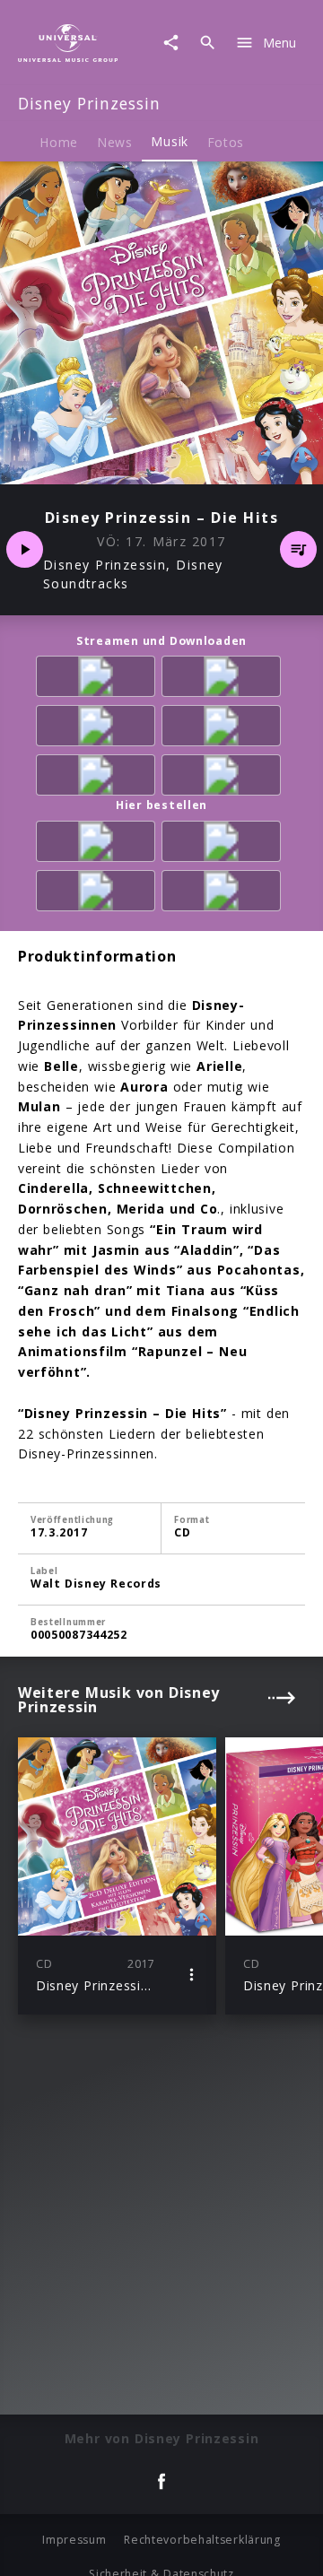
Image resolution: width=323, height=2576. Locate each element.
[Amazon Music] (224, 679)
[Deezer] (224, 729)
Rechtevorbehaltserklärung (202, 2540)
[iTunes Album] (99, 778)
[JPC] (99, 894)
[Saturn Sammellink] (224, 894)
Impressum (74, 2540)
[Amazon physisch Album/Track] (99, 844)
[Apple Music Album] (99, 679)
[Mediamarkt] (224, 844)
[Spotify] (99, 729)
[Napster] (224, 778)
